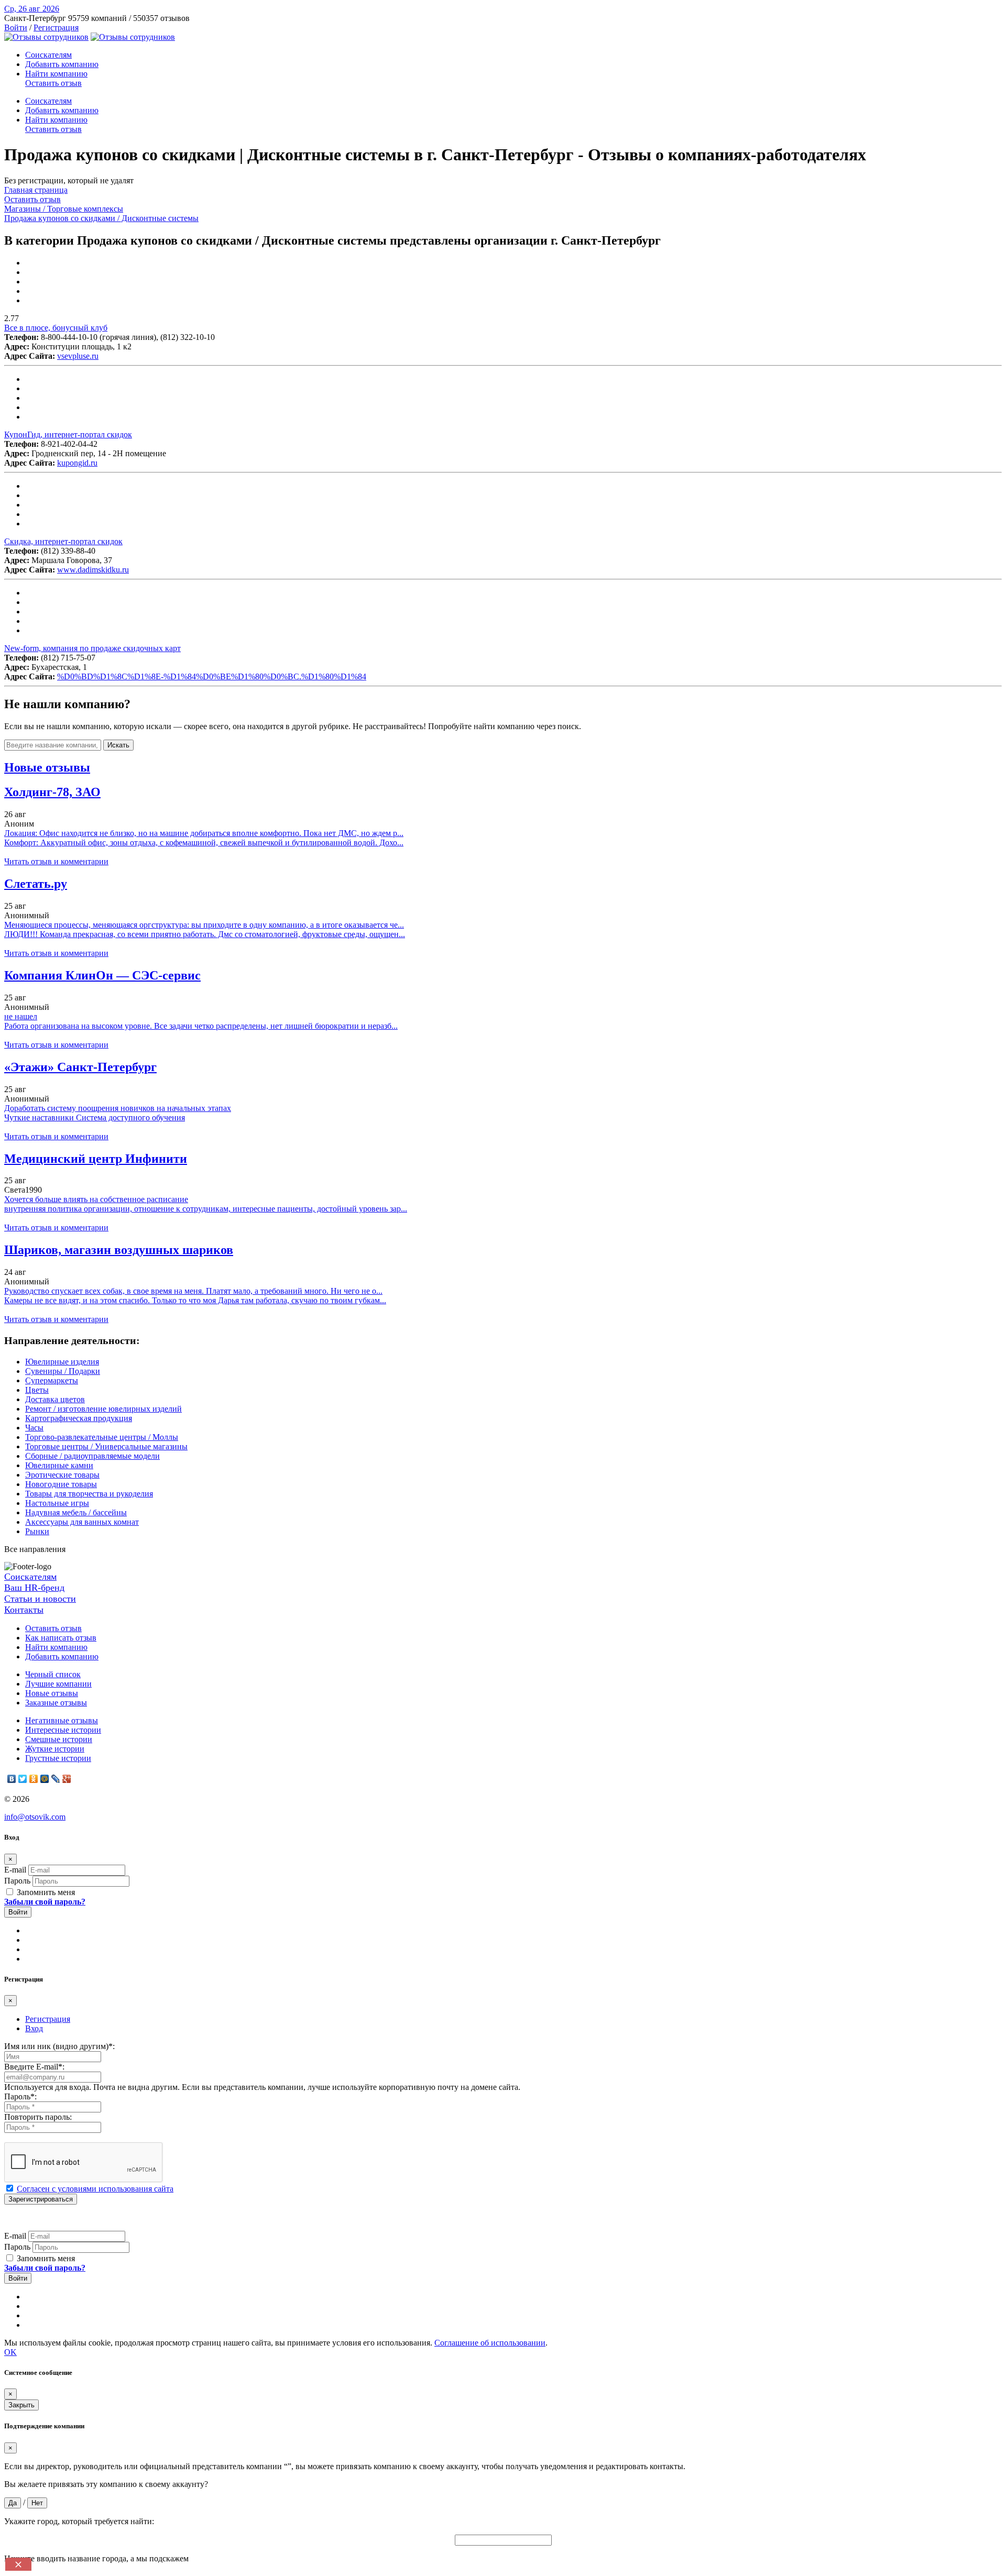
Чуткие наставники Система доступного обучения (95, 1118)
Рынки (37, 1531)
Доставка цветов (55, 1399)
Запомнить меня (45, 1892)
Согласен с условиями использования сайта (95, 2189)
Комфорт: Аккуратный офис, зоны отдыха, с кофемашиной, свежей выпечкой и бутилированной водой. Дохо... (204, 843)
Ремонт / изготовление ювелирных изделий (103, 1409)
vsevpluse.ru (78, 356)
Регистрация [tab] (48, 2019)
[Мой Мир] (45, 1779)
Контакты (24, 1610)
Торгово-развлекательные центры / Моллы (102, 1437)
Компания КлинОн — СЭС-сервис (102, 975)
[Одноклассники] (34, 1779)
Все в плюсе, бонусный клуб (56, 328)
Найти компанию (56, 74)
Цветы (37, 1390)
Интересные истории (63, 1730)
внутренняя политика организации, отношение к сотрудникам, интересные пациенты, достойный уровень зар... (206, 1209)
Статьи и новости (40, 1599)
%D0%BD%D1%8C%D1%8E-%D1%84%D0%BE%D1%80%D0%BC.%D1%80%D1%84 (212, 676)
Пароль (17, 1881)
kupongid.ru (77, 463)
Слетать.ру (36, 884)
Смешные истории (59, 1739)
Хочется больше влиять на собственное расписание (96, 1199)
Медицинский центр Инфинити (96, 1159)
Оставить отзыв (53, 83)
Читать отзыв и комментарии (56, 861)
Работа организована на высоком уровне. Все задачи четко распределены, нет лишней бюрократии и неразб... (201, 1026)
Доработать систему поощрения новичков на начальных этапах (118, 1108)
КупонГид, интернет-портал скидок (68, 434)
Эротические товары (62, 1475)
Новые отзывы (52, 1693)
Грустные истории (58, 1758)
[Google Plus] (67, 1779)
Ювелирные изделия (62, 1362)
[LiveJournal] (56, 1779)
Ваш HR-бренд (34, 1588)
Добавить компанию (62, 64)
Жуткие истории (55, 1749)
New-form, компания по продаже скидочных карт (92, 648)
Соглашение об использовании (490, 2343)
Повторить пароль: (38, 2117)
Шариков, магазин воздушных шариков (119, 1250)
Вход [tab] (34, 2028)
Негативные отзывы (62, 1720)
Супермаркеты (52, 1380)
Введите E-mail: (34, 2067)
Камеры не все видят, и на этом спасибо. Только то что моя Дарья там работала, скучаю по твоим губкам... (195, 1300)
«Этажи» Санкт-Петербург (80, 1067)
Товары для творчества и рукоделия (89, 1494)
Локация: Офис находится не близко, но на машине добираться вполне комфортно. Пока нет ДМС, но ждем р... (204, 833)
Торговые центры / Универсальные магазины (106, 1446)
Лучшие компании (58, 1684)
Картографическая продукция (79, 1418)
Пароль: (20, 2096)
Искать (118, 745)
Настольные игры (57, 1503)
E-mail (15, 1870)
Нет (37, 2503)
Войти (16, 27)
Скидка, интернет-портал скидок (63, 541)
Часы (34, 1428)
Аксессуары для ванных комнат (82, 1522)
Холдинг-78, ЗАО (52, 792)
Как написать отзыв (61, 1638)
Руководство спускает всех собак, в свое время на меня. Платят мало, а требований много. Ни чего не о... (193, 1291)
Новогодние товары (61, 1484)
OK (10, 2352)
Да (13, 2503)
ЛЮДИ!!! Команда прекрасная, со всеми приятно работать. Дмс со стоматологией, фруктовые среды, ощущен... (205, 934)
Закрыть (21, 2405)
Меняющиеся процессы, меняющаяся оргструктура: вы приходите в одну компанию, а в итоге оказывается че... (204, 925)
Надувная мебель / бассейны (76, 1512)
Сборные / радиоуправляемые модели (92, 1456)
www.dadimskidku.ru (93, 570)
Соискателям (48, 55)
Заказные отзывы (56, 1703)
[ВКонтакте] (12, 1779)
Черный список (53, 1674)
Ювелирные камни (59, 1465)
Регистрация (56, 27)
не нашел (21, 1016)
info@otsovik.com (35, 1817)
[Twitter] (23, 1779)
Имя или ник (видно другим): (59, 2046)
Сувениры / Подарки (63, 1371)
